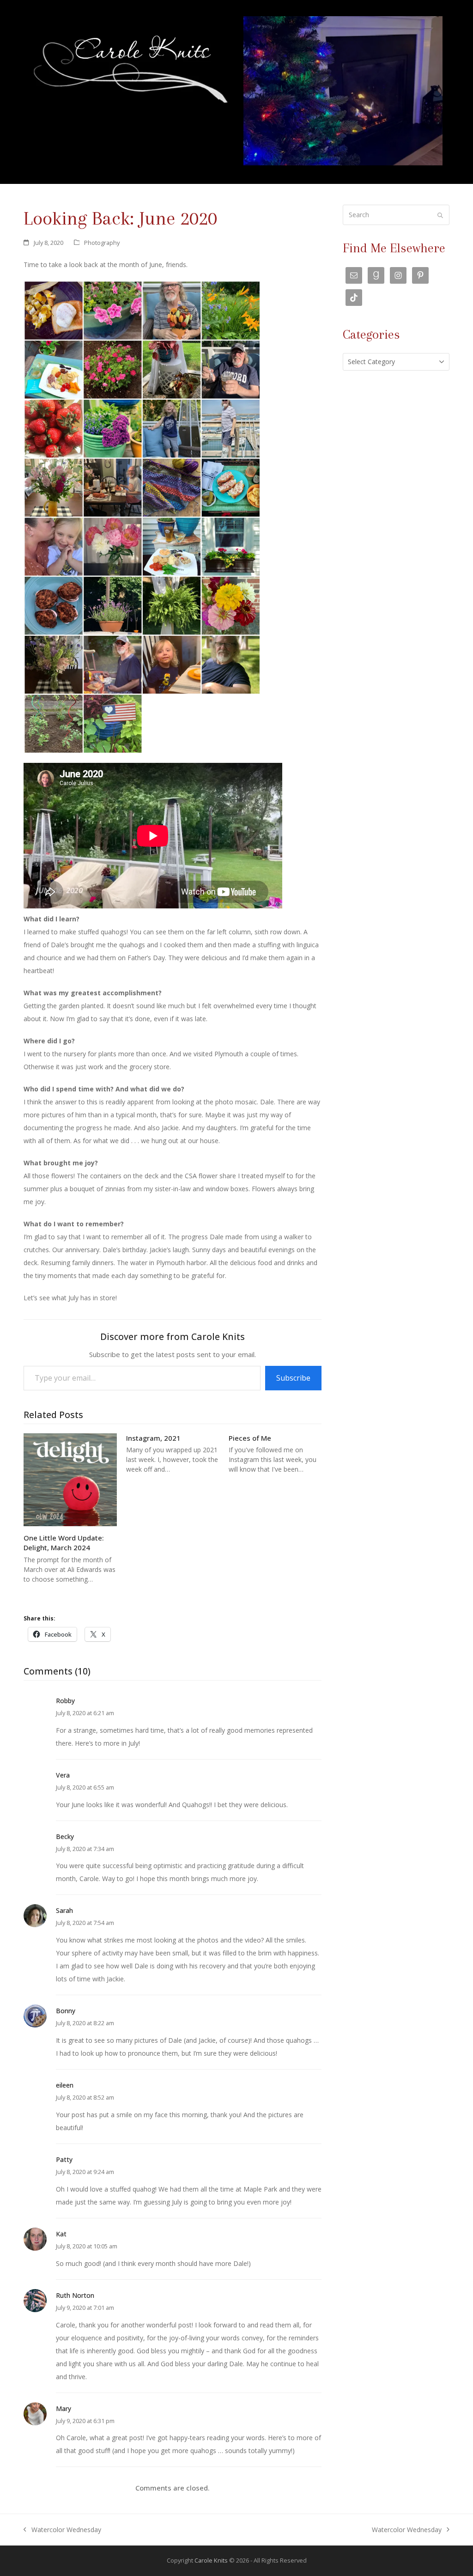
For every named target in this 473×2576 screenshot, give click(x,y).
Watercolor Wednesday (62, 2531)
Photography (102, 243)
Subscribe (293, 1378)
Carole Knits (211, 2560)
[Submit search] (440, 215)
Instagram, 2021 (153, 1438)
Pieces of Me (250, 1438)
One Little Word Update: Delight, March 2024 (64, 1543)
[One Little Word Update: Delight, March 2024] (70, 1479)
